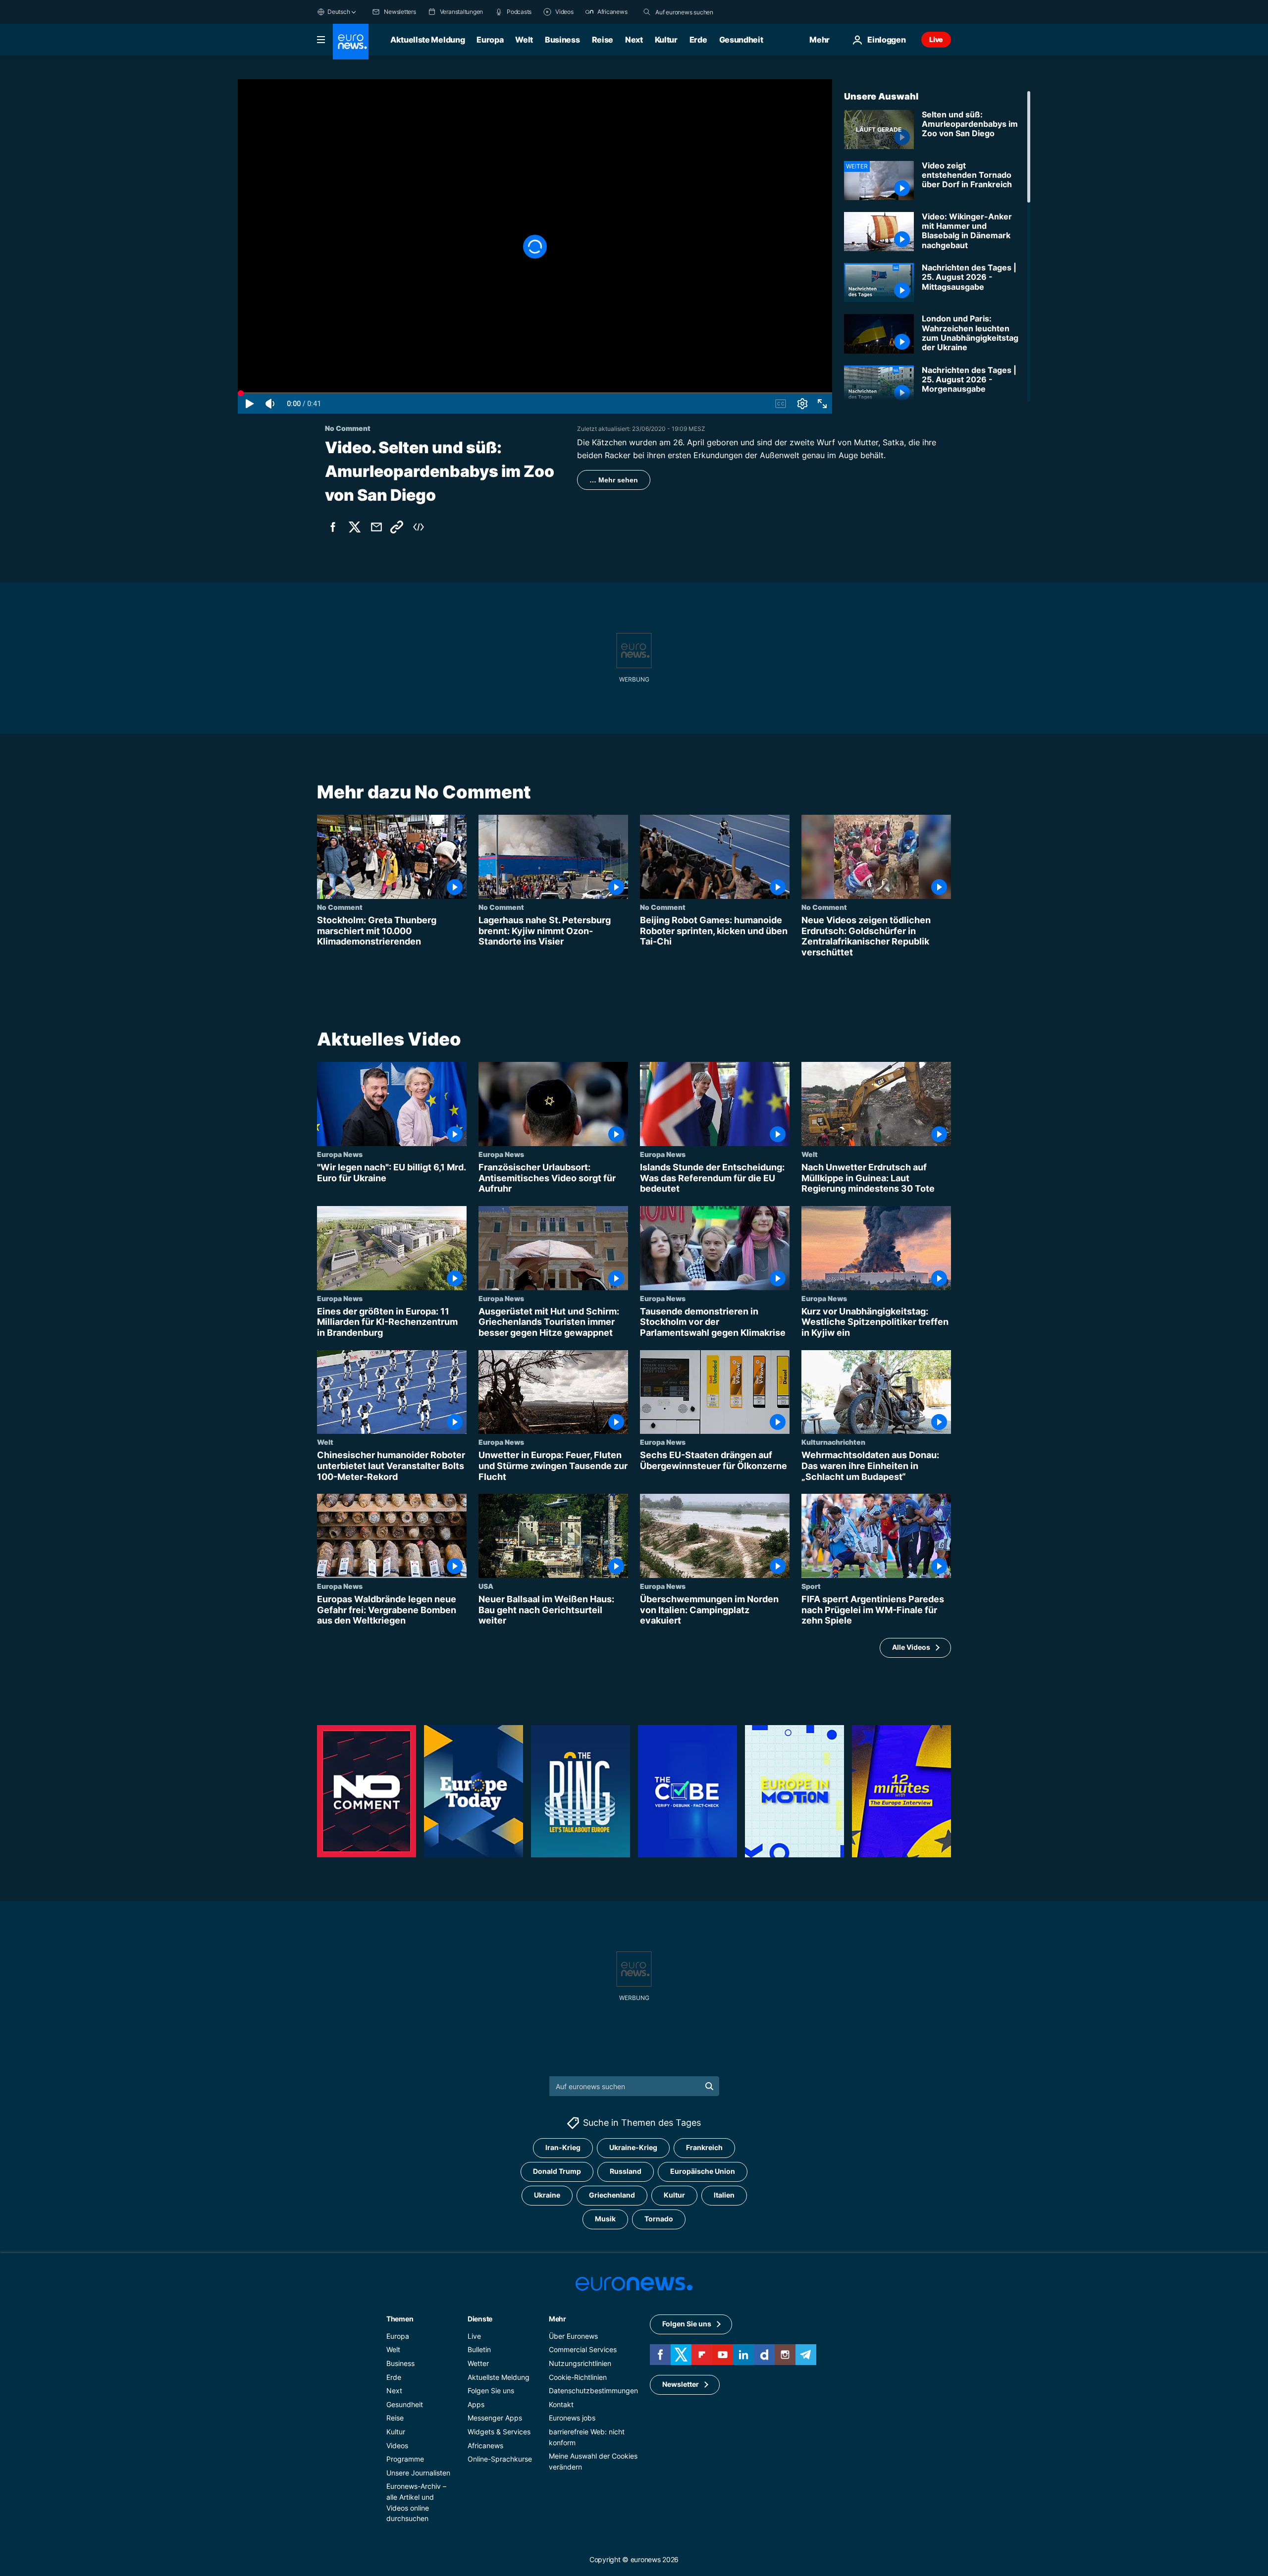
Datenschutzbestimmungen (593, 2391)
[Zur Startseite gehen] (351, 42)
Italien (724, 2195)
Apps (476, 2404)
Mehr (557, 2319)
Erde (698, 40)
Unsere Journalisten (418, 2473)
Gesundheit (741, 40)
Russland (626, 2171)
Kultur (666, 40)
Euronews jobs (572, 2418)
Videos (397, 2445)
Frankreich (704, 2147)
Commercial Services (583, 2349)
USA (486, 1586)
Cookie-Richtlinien (578, 2377)
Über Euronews (573, 2336)
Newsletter (681, 2384)
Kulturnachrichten (833, 1442)
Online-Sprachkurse (500, 2459)
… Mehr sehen (614, 480)
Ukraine (547, 2195)
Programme (405, 2459)
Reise (603, 40)
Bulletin (479, 2349)
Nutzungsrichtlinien (580, 2363)
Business (562, 40)
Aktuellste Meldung (427, 40)
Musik (605, 2219)
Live (936, 39)
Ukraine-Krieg (633, 2147)
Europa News (340, 1155)
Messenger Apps (495, 2418)
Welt (524, 40)
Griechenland (612, 2195)
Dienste (480, 2319)
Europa (490, 40)
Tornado (659, 2219)
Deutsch (339, 12)
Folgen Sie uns (491, 2391)
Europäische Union (703, 2171)
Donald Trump (557, 2171)
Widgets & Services (499, 2432)
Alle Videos (911, 1648)
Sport (811, 1586)
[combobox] (697, 12)
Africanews (485, 2445)
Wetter (478, 2363)
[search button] (647, 12)
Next (634, 40)
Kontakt (561, 2404)
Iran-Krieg (563, 2147)
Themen (400, 2319)
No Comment (340, 907)
